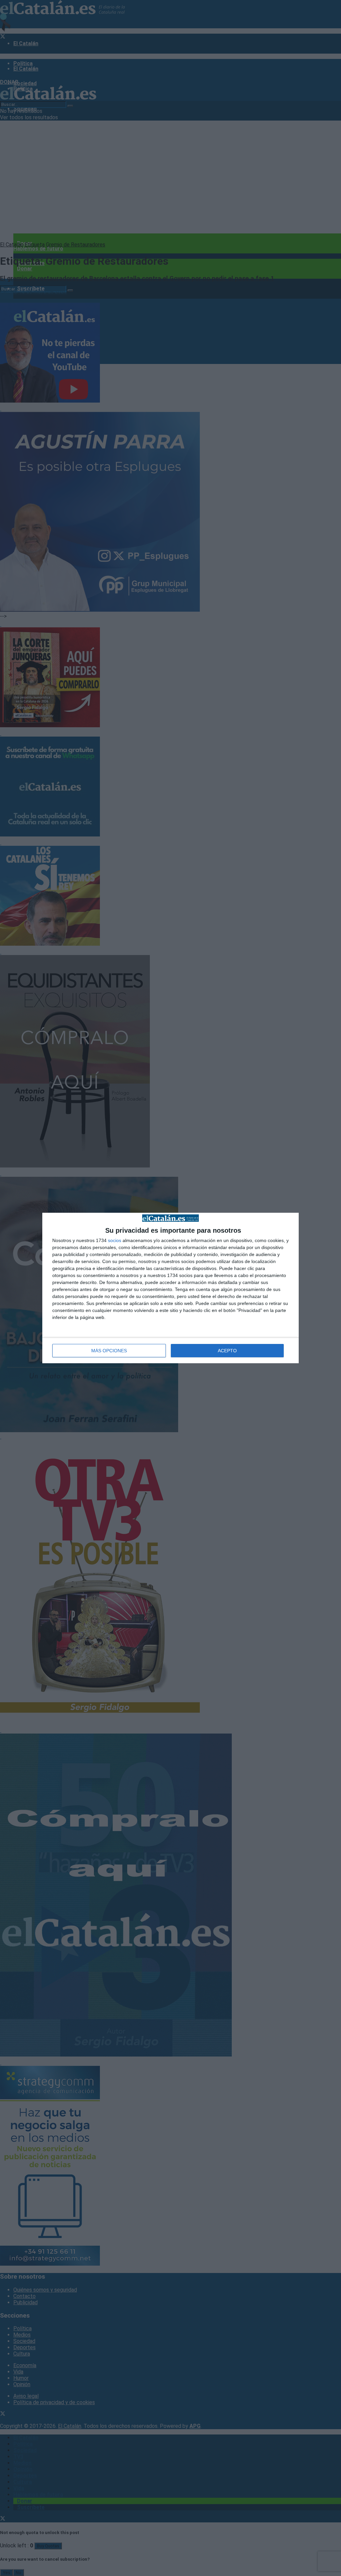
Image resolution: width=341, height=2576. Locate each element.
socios (115, 1240)
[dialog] (170, 1288)
